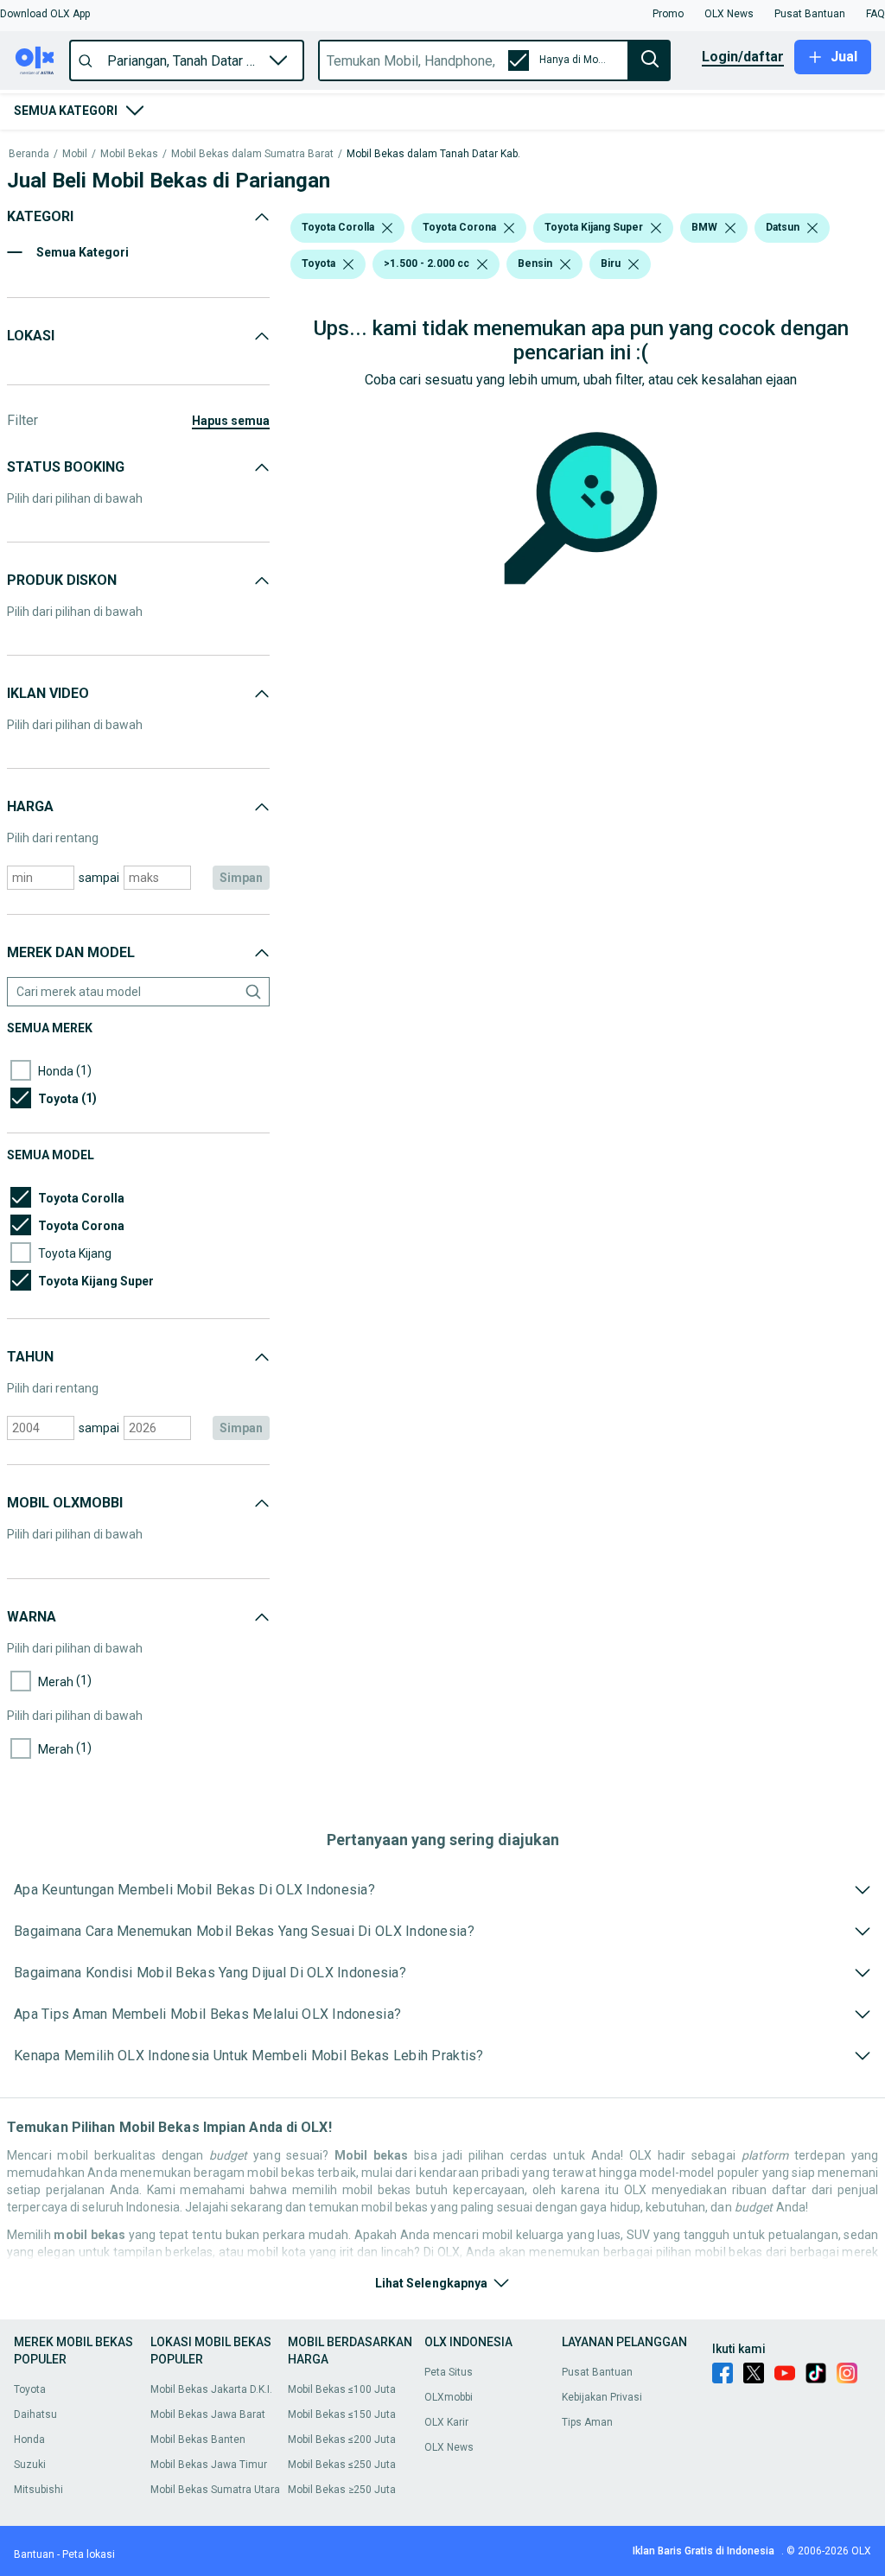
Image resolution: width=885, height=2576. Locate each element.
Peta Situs (449, 2372)
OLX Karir (446, 2422)
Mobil (75, 154)
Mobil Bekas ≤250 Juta (342, 2465)
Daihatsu (35, 2414)
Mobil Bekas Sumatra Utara (215, 2490)
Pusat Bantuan (597, 2372)
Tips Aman (587, 2422)
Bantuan (34, 2554)
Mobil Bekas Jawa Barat (208, 2414)
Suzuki (30, 2465)
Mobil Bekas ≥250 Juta (342, 2490)
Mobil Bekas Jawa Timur (209, 2465)
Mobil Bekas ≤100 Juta (342, 2389)
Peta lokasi (89, 2554)
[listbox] (387, 228)
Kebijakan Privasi (602, 2397)
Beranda (29, 154)
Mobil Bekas (129, 154)
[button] (45, 14)
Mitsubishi (38, 2490)
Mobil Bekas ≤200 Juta (342, 2440)
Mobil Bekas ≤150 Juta (342, 2414)
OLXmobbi (449, 2397)
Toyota (30, 2389)
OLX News (449, 2447)
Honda (29, 2440)
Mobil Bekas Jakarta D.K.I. (211, 2389)
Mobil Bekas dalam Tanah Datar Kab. (433, 154)
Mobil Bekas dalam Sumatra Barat (252, 154)
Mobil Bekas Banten (198, 2440)
